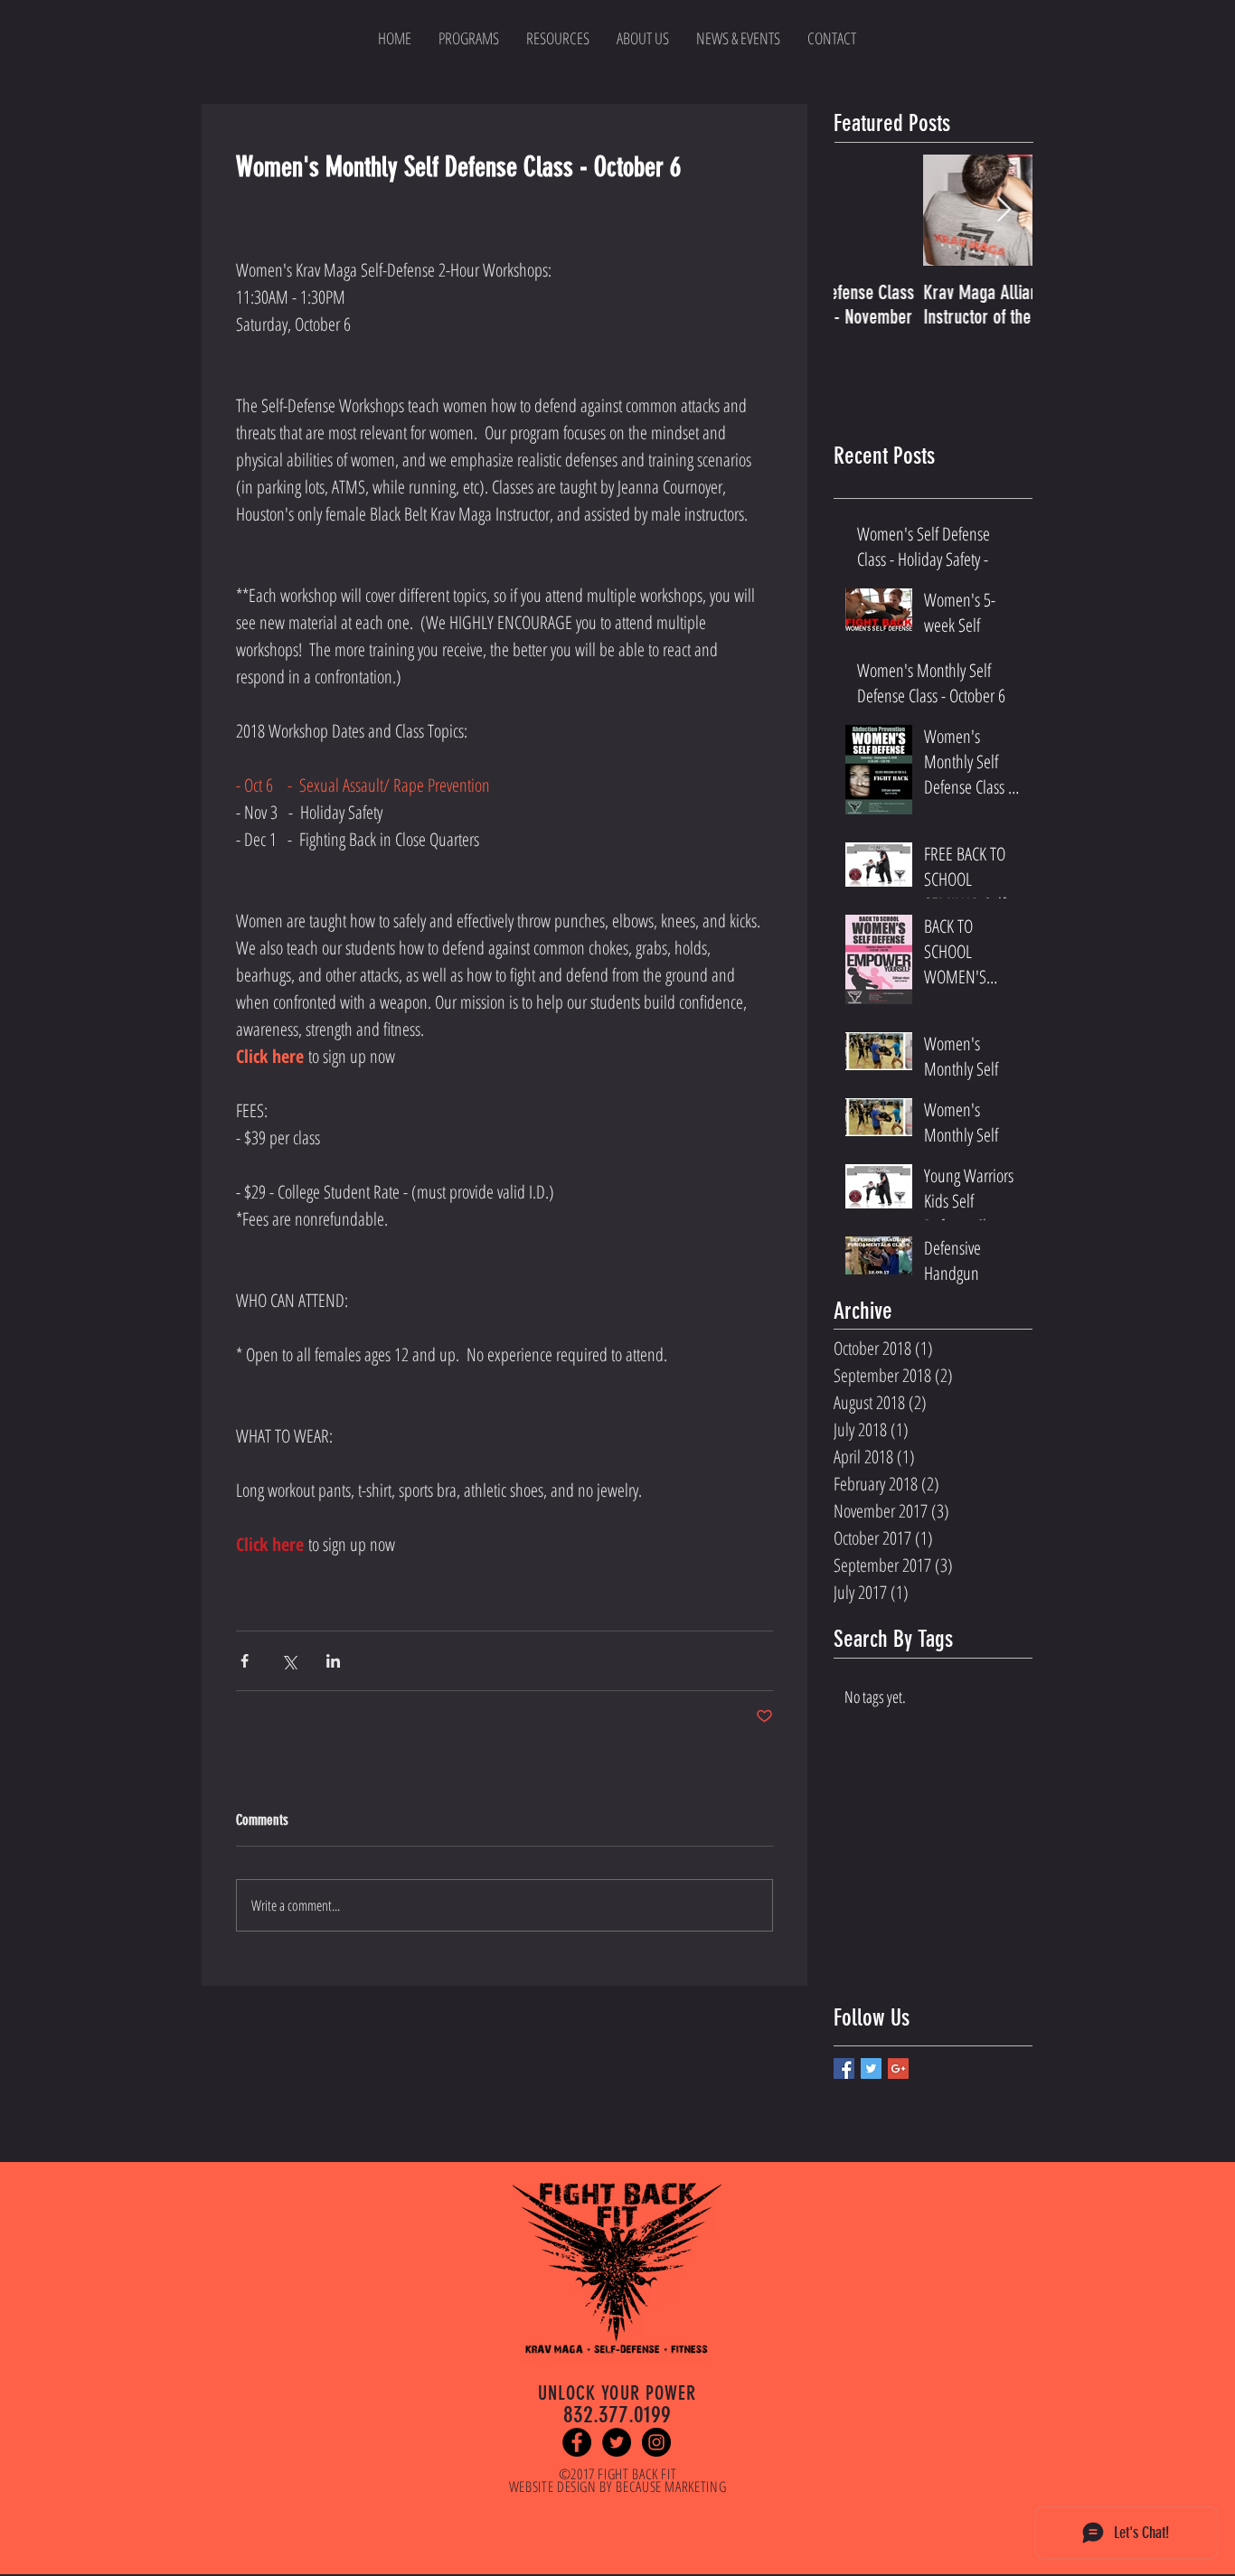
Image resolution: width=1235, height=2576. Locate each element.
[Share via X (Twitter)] (289, 1661)
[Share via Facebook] (245, 1661)
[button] (558, 38)
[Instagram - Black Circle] (656, 2442)
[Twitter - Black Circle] (617, 2442)
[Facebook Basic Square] (844, 2068)
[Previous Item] (863, 211)
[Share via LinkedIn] (333, 1661)
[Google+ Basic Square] (898, 2068)
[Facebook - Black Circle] (577, 2442)
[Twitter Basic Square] (871, 2068)
